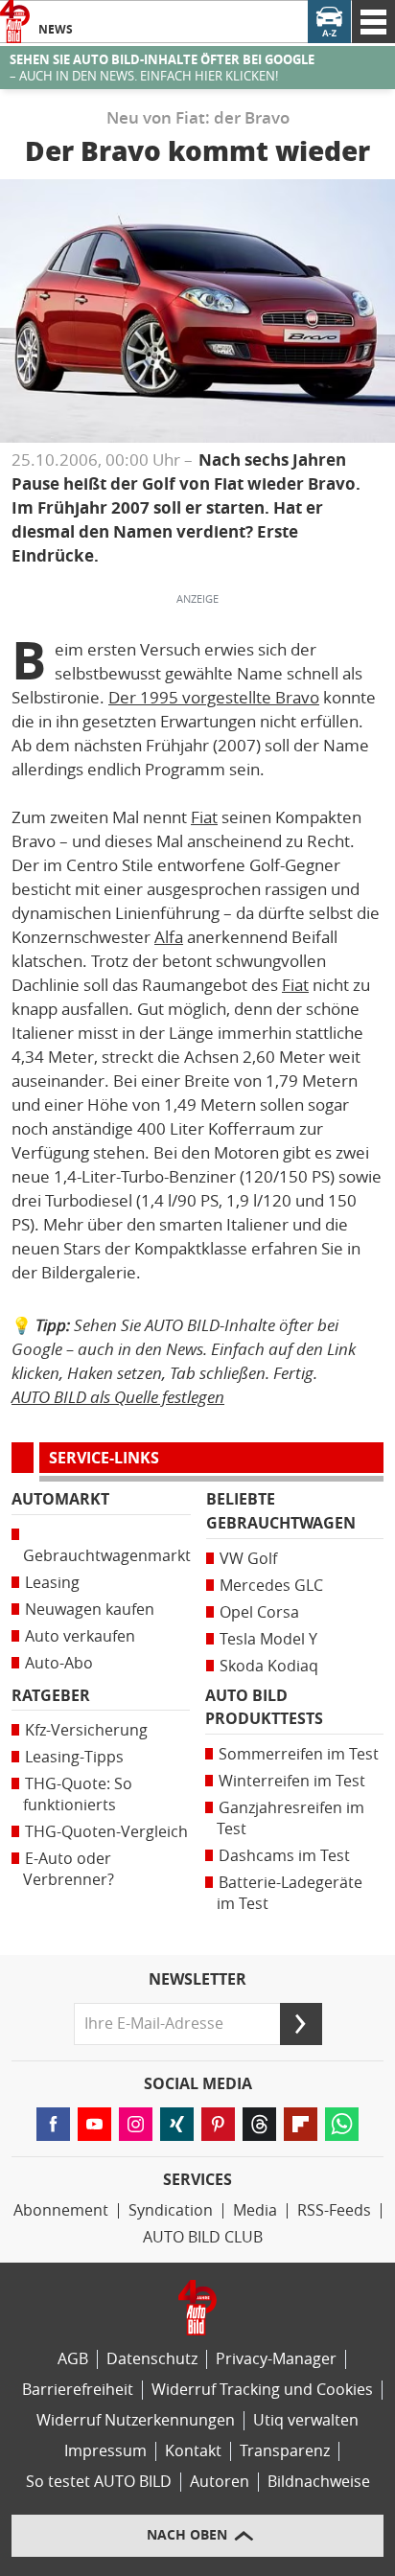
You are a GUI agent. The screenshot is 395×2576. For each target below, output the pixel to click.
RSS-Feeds (334, 2210)
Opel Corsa (259, 1612)
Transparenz (285, 2451)
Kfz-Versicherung (86, 1730)
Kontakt (193, 2451)
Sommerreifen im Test (299, 1754)
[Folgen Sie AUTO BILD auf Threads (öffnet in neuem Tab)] (259, 2124)
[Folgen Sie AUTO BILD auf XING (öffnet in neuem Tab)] (177, 2124)
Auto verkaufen (80, 1636)
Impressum (105, 2451)
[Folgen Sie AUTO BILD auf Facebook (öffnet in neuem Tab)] (53, 2124)
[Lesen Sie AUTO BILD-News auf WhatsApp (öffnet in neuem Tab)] (342, 2124)
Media (255, 2210)
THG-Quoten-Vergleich (106, 1832)
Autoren (220, 2482)
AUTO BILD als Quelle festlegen (118, 1397)
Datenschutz (152, 2359)
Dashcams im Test (284, 1856)
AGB (73, 2359)
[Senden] (301, 2024)
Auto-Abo (59, 1663)
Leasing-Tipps (74, 1757)
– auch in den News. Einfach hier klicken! (162, 68)
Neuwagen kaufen (90, 1610)
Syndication (171, 2210)
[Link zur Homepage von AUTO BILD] (15, 22)
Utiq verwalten (306, 2420)
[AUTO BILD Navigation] (373, 22)
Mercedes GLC (271, 1586)
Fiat (204, 817)
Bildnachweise (319, 2482)
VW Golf (248, 1559)
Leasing (52, 1583)
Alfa (169, 937)
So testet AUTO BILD (99, 2482)
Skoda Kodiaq (269, 1666)
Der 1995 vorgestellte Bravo (214, 698)
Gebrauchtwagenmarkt (107, 1556)
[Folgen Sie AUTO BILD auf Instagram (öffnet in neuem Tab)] (136, 2124)
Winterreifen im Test (292, 1781)
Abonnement (61, 2210)
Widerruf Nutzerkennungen (136, 2420)
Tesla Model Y (268, 1639)
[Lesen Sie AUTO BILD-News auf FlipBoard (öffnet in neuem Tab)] (301, 2124)
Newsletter (197, 1980)
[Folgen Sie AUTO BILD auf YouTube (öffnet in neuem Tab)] (94, 2124)
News (56, 30)
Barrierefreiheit (78, 2390)
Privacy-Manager (276, 2359)
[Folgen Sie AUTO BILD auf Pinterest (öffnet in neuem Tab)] (218, 2124)
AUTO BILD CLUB (203, 2237)
